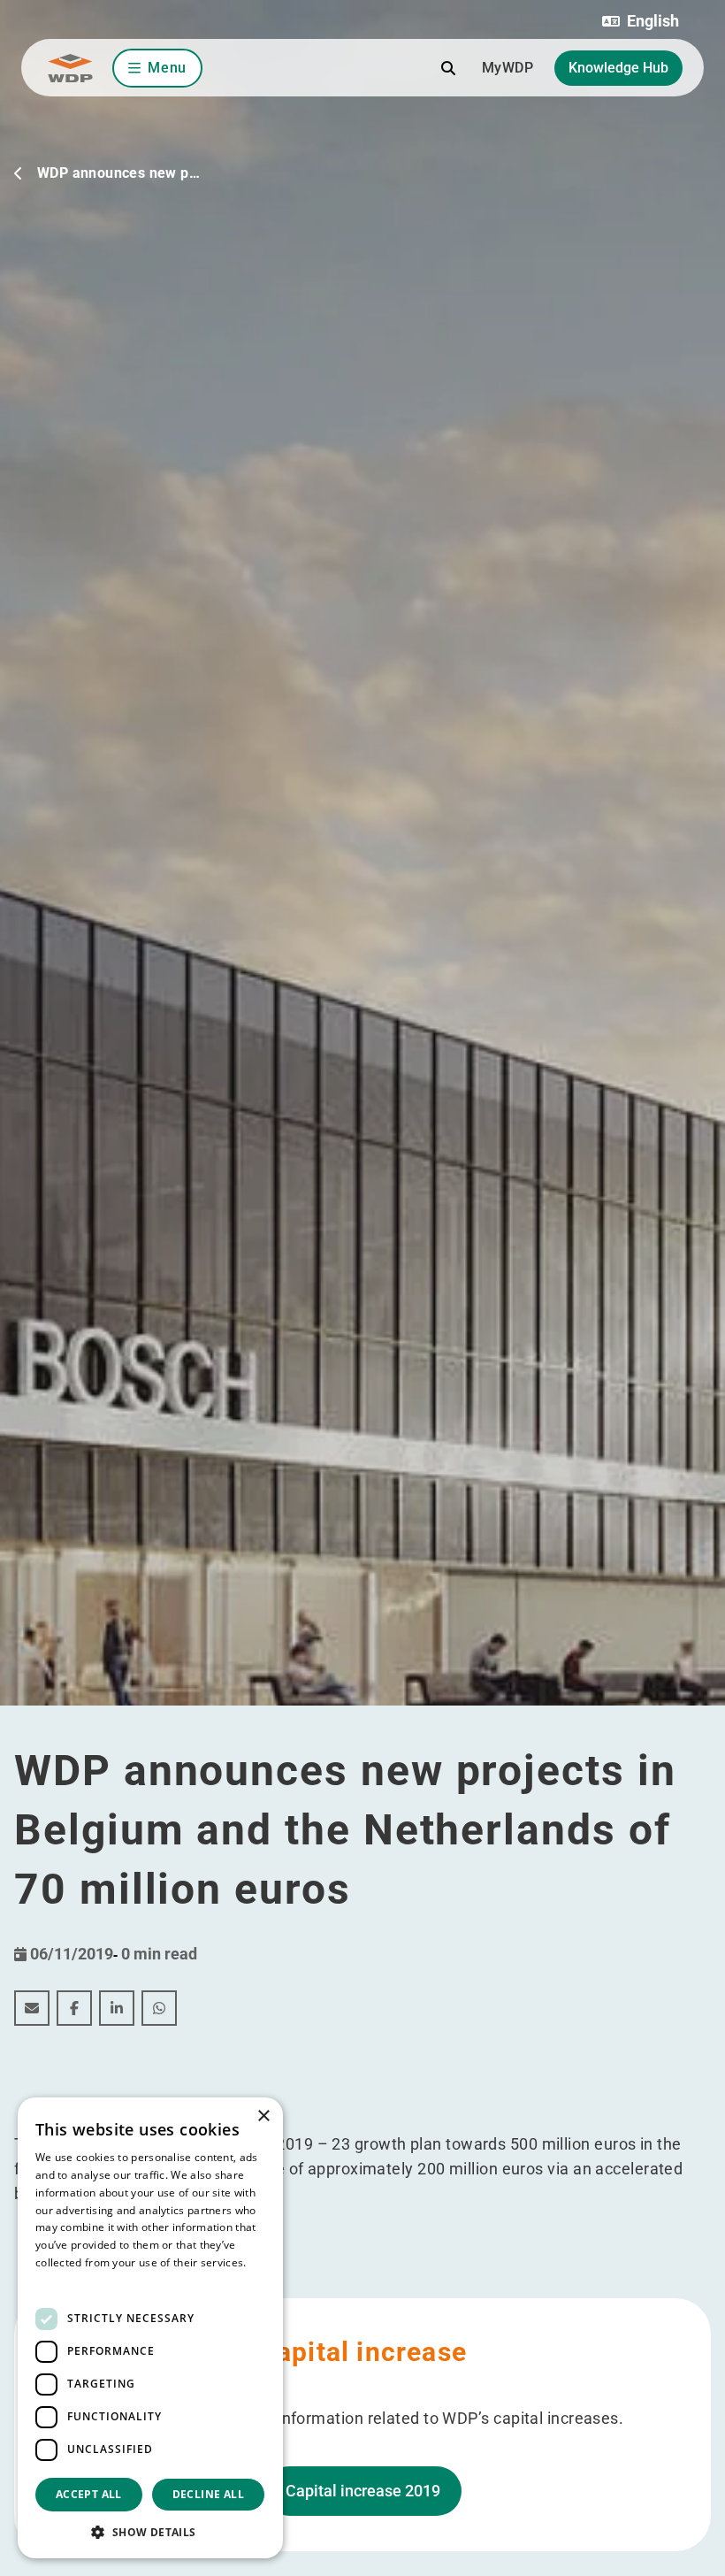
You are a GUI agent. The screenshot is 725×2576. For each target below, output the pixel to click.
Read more (64, 2280)
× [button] (263, 2116)
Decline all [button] (208, 2494)
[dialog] (150, 2328)
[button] (641, 21)
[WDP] (70, 68)
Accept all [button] (89, 2494)
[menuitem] (32, 2008)
